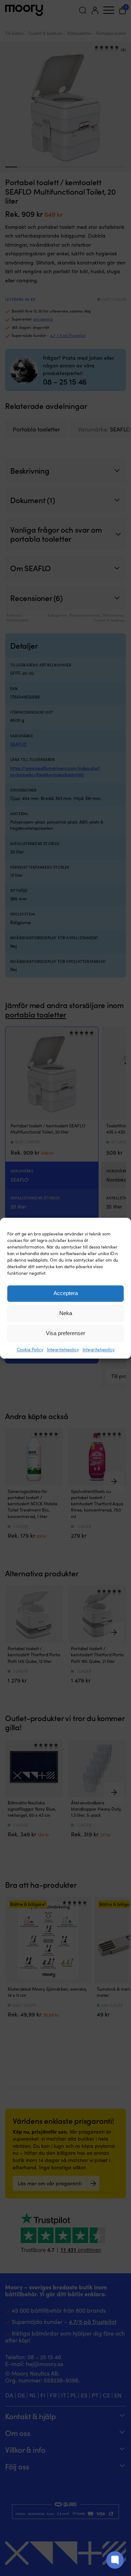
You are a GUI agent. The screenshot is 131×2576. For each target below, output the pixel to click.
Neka (66, 1313)
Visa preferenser (65, 1333)
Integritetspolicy (63, 1349)
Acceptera (66, 1293)
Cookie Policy (30, 1349)
